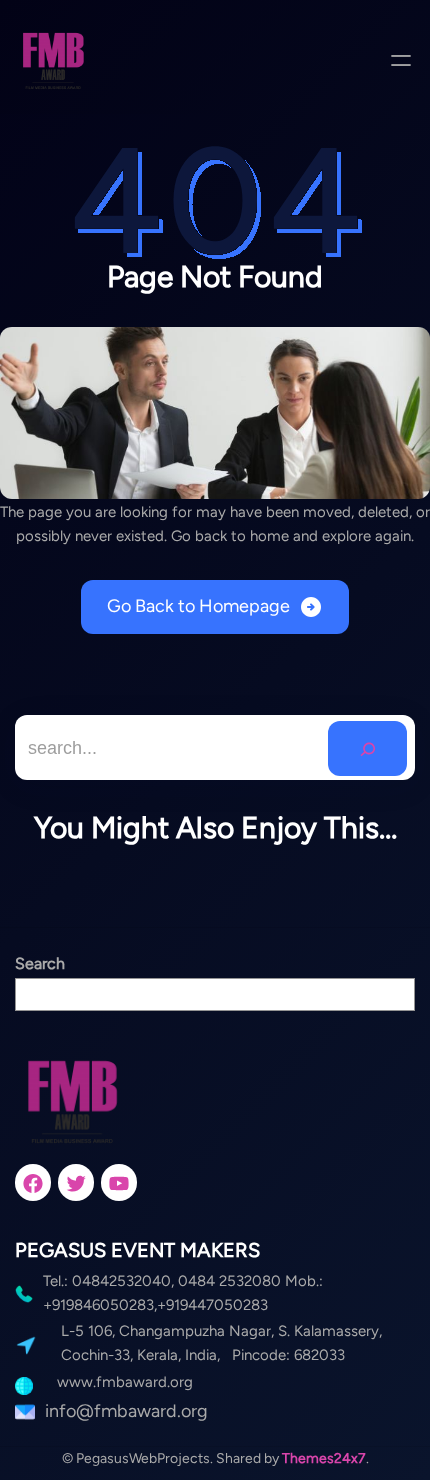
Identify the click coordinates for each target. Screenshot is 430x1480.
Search (40, 963)
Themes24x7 (324, 1458)
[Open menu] (401, 60)
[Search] (367, 748)
